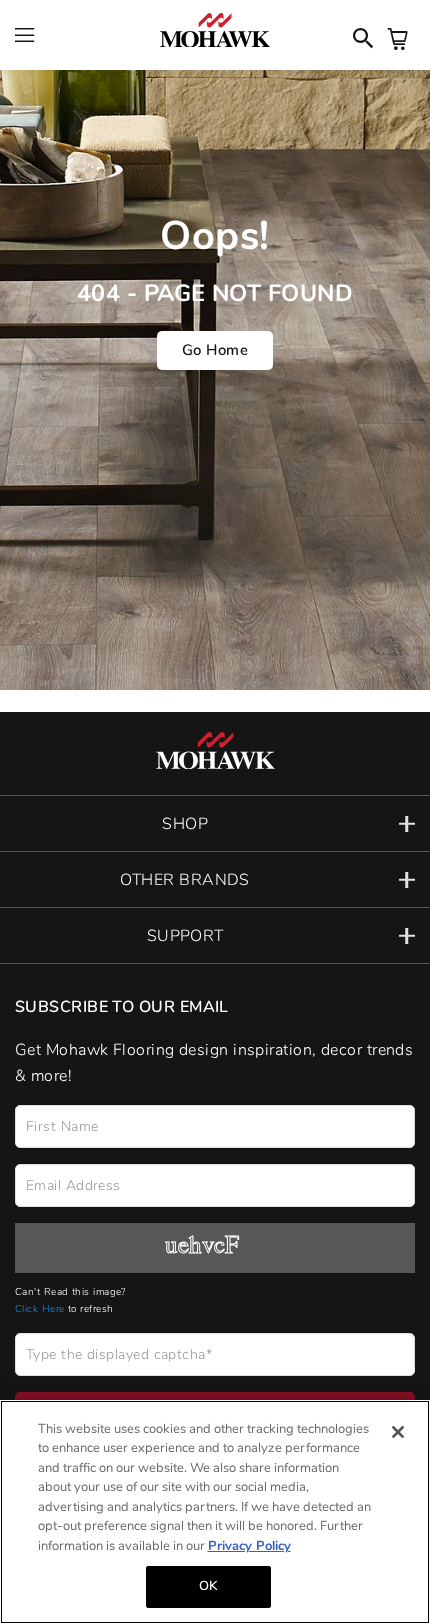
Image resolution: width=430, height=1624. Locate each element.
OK (208, 1586)
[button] (215, 823)
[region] (215, 1512)
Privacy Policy (249, 1546)
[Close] (398, 1432)
